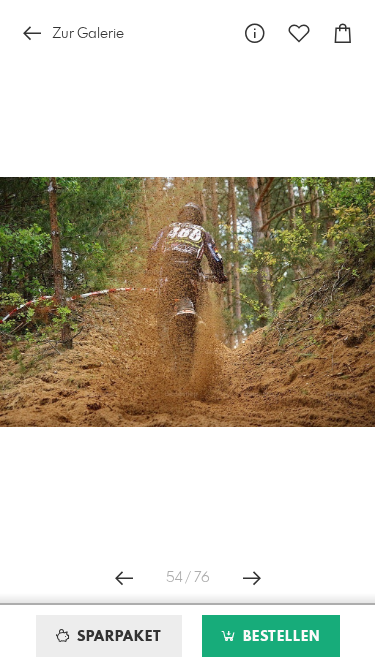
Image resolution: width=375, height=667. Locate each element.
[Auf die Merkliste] (299, 33)
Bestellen (279, 637)
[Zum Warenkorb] (343, 33)
